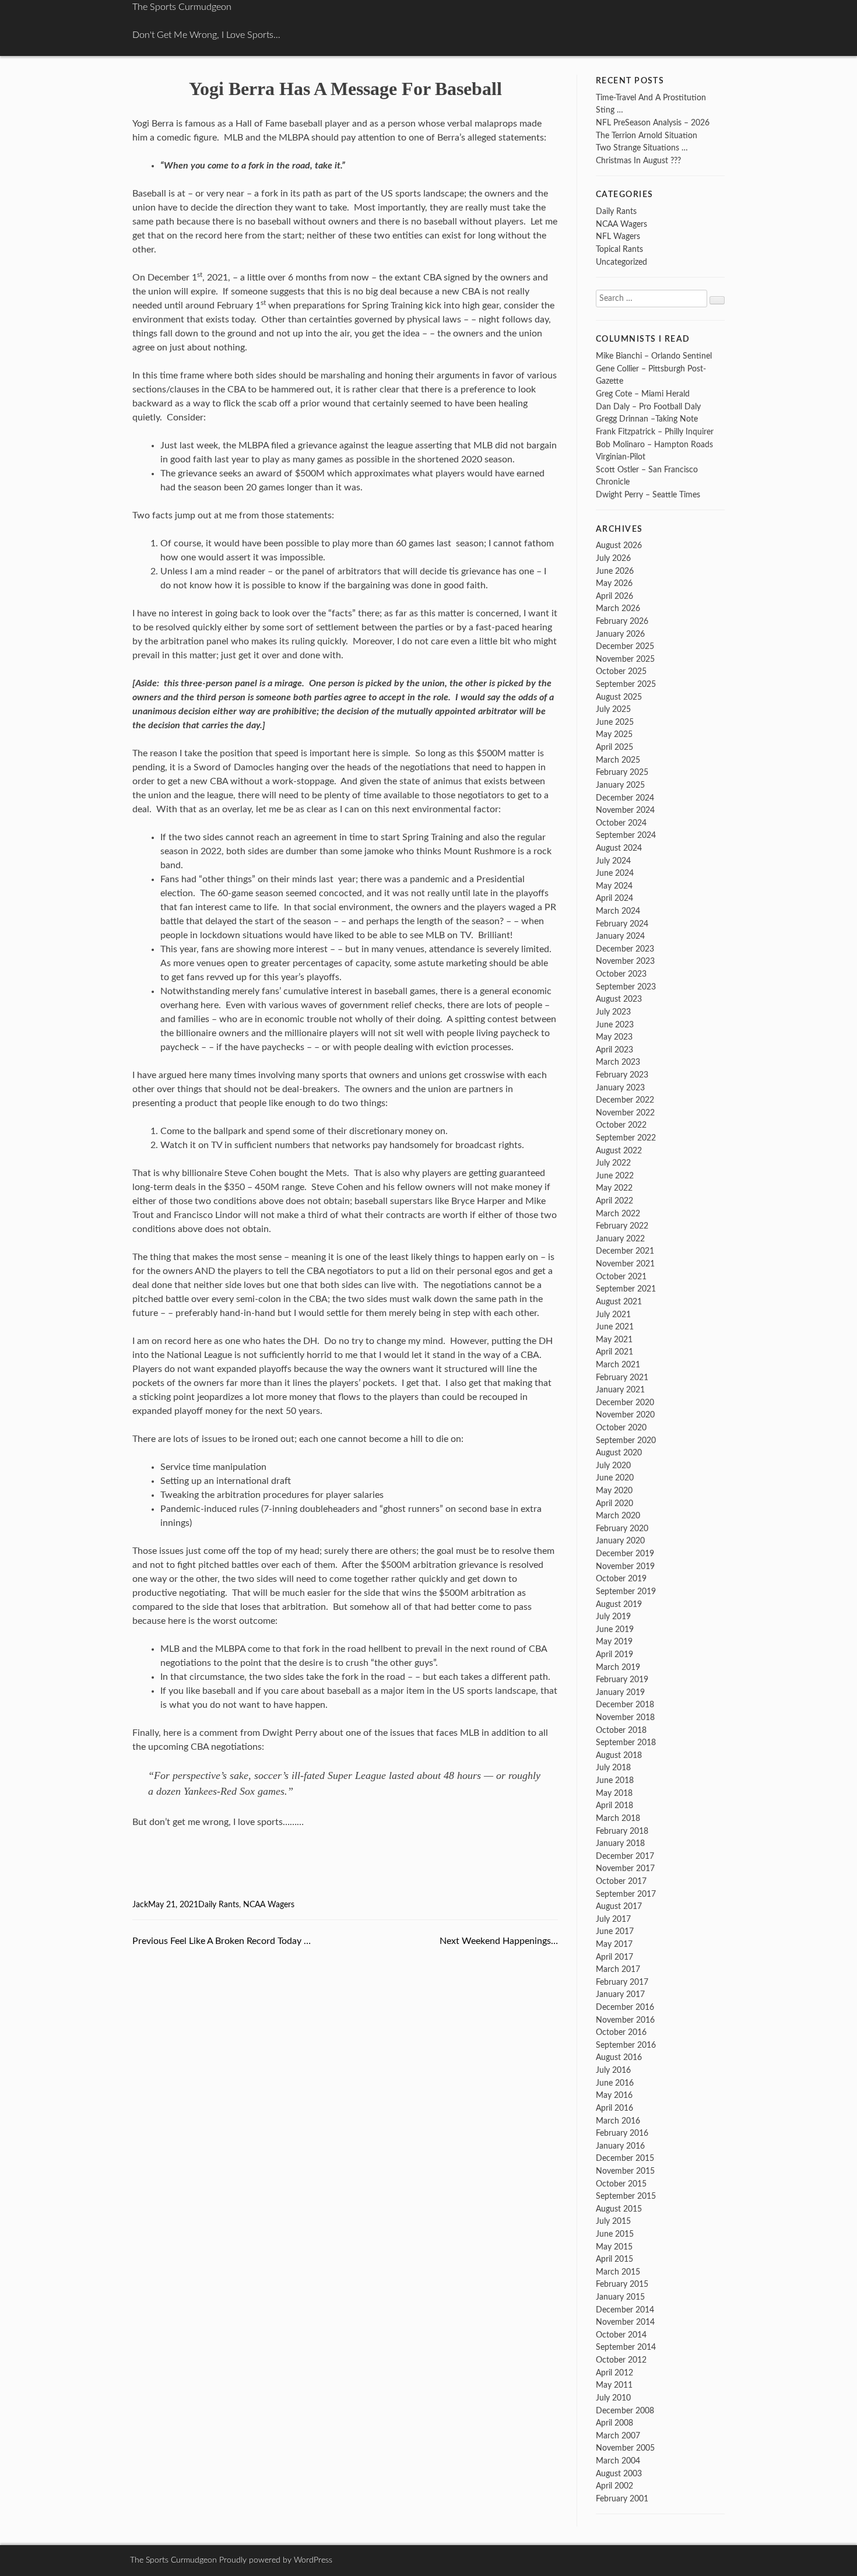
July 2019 (613, 1617)
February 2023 (622, 1075)
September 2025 (626, 684)
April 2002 (614, 2486)
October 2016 (621, 2032)
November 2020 (625, 1415)
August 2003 (619, 2474)
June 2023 (615, 1025)
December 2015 (625, 2158)
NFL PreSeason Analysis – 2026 (653, 123)
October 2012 (621, 2360)
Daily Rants (219, 1905)
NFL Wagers (618, 236)
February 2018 (622, 1831)
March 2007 (618, 2436)
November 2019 (625, 1566)
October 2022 (621, 1125)
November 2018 (625, 1717)
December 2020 (625, 1403)
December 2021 (625, 1251)
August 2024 (619, 848)
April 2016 (614, 2108)
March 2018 (618, 1818)
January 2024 (620, 936)
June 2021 (615, 1327)
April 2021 (614, 1352)
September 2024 (626, 835)
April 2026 (614, 596)
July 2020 (613, 1466)
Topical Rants (619, 249)
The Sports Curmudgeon (182, 7)
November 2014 (625, 2322)
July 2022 (613, 1163)
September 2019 (626, 1591)
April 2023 (614, 1050)
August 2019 (619, 1604)
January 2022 (620, 1239)
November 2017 (625, 1868)
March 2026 (618, 608)
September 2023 (626, 987)
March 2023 (618, 1062)
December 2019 (625, 1554)
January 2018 (620, 1843)
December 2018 (625, 1705)
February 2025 (622, 772)
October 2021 (621, 1277)
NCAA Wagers (269, 1905)
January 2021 (620, 1390)
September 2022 (626, 1138)
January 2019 (620, 1692)
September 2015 (626, 2196)
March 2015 (618, 2272)
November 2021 (625, 1264)
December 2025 (625, 646)
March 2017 (618, 1969)
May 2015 (614, 2247)
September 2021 (626, 1289)
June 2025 (615, 722)
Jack (140, 1905)
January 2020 (620, 1541)
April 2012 (614, 2373)
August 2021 (619, 1302)
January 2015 (620, 2297)
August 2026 (619, 545)
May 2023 (614, 1037)
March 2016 (618, 2121)
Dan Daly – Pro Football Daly (648, 407)
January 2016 (620, 2146)
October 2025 (621, 671)
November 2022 (625, 1113)
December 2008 (625, 2411)
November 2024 (625, 810)
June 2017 (615, 1931)
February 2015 (622, 2284)
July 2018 (613, 1768)
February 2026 (622, 621)
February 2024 (622, 924)
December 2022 (625, 1100)
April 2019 (614, 1654)
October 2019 (621, 1579)
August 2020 (619, 1453)
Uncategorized (621, 262)
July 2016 (613, 2070)
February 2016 (622, 2133)
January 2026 (620, 634)
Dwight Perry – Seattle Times (648, 495)
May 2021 (614, 1340)
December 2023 (625, 949)
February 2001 (622, 2499)
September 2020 (626, 1440)
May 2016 (614, 2095)
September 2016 (626, 2045)
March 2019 (618, 1667)
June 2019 (615, 1629)
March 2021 (618, 1365)
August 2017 (619, 1906)
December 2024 (625, 798)
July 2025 (613, 709)
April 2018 (614, 1805)
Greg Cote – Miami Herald (643, 394)
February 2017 (622, 1982)
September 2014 (626, 2347)
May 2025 (614, 734)
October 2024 (621, 823)
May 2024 (614, 886)
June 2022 (615, 1176)
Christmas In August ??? (638, 161)
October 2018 (621, 1730)
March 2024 (618, 911)
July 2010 (613, 2398)
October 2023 (621, 974)
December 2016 (625, 2007)
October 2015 (621, 2184)
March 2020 (618, 1516)
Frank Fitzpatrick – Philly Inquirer (655, 432)
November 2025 (625, 659)
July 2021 (613, 1315)
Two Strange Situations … (642, 148)
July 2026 (613, 558)
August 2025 (619, 697)
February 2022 (622, 1226)
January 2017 (620, 1994)
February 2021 (622, 1378)
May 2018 (614, 1793)
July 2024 (613, 861)
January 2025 (620, 785)
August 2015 (619, 2209)
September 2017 (626, 1894)
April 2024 (614, 898)
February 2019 (622, 1680)
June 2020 (615, 1478)
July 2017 (613, 1919)
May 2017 (614, 1944)
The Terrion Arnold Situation (647, 136)
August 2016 (619, 2057)
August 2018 (619, 1755)
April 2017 (614, 1957)
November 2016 (625, 2020)
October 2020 (621, 1428)
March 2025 (618, 760)
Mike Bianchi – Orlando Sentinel (654, 356)
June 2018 (615, 1780)
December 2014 (625, 2310)
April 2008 (614, 2423)
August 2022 (619, 1151)
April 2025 (614, 747)
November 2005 (625, 2448)
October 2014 (621, 2335)
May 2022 (614, 1188)
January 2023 (620, 1088)
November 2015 (625, 2171)
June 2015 (615, 2234)
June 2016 (615, 2083)
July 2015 (613, 2221)
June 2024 (615, 873)
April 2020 (614, 1503)
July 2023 (613, 1012)
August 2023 (619, 999)
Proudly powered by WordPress (276, 2560)
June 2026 (615, 571)
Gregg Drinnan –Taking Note (647, 419)
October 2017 (621, 1881)
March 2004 (618, 2461)
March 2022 (618, 1214)
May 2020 (614, 1491)
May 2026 (614, 583)
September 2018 (626, 1743)
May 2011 (614, 2385)
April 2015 (614, 2259)
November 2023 (625, 961)
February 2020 (622, 1529)
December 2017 (625, 1856)
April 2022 (614, 1201)
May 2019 (614, 1642)
